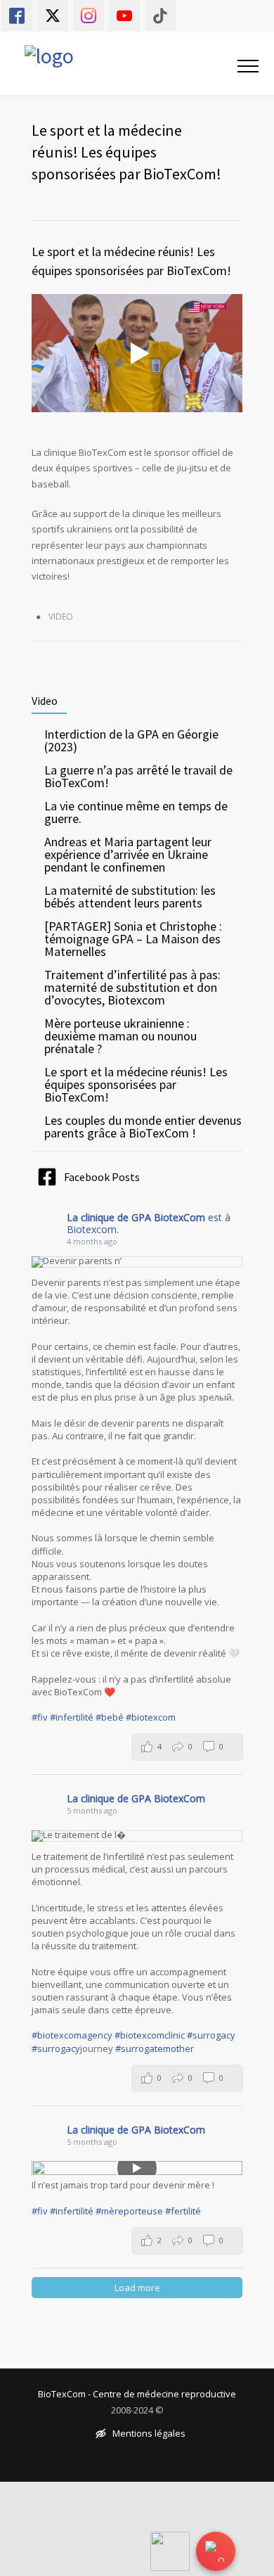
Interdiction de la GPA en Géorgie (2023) (131, 740)
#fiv (40, 1717)
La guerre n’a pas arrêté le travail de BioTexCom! (138, 776)
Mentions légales (149, 2434)
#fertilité (183, 2211)
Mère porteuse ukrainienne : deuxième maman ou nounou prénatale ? (120, 1036)
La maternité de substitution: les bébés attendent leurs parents (130, 897)
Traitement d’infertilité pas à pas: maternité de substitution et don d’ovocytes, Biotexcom (132, 987)
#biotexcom (151, 1717)
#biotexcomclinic (150, 2035)
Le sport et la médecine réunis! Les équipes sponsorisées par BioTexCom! (136, 1084)
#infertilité (72, 1717)
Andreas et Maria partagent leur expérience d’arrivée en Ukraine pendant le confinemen (128, 854)
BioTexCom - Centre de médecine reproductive (137, 2394)
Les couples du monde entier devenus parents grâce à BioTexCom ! (143, 1127)
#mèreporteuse (129, 2211)
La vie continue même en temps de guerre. (136, 812)
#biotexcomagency (72, 2035)
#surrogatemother (155, 2048)
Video (61, 617)
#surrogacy (211, 2035)
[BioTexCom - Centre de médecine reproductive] (113, 64)
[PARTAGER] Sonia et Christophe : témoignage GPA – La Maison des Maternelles (133, 939)
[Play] (137, 2168)
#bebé (110, 1717)
